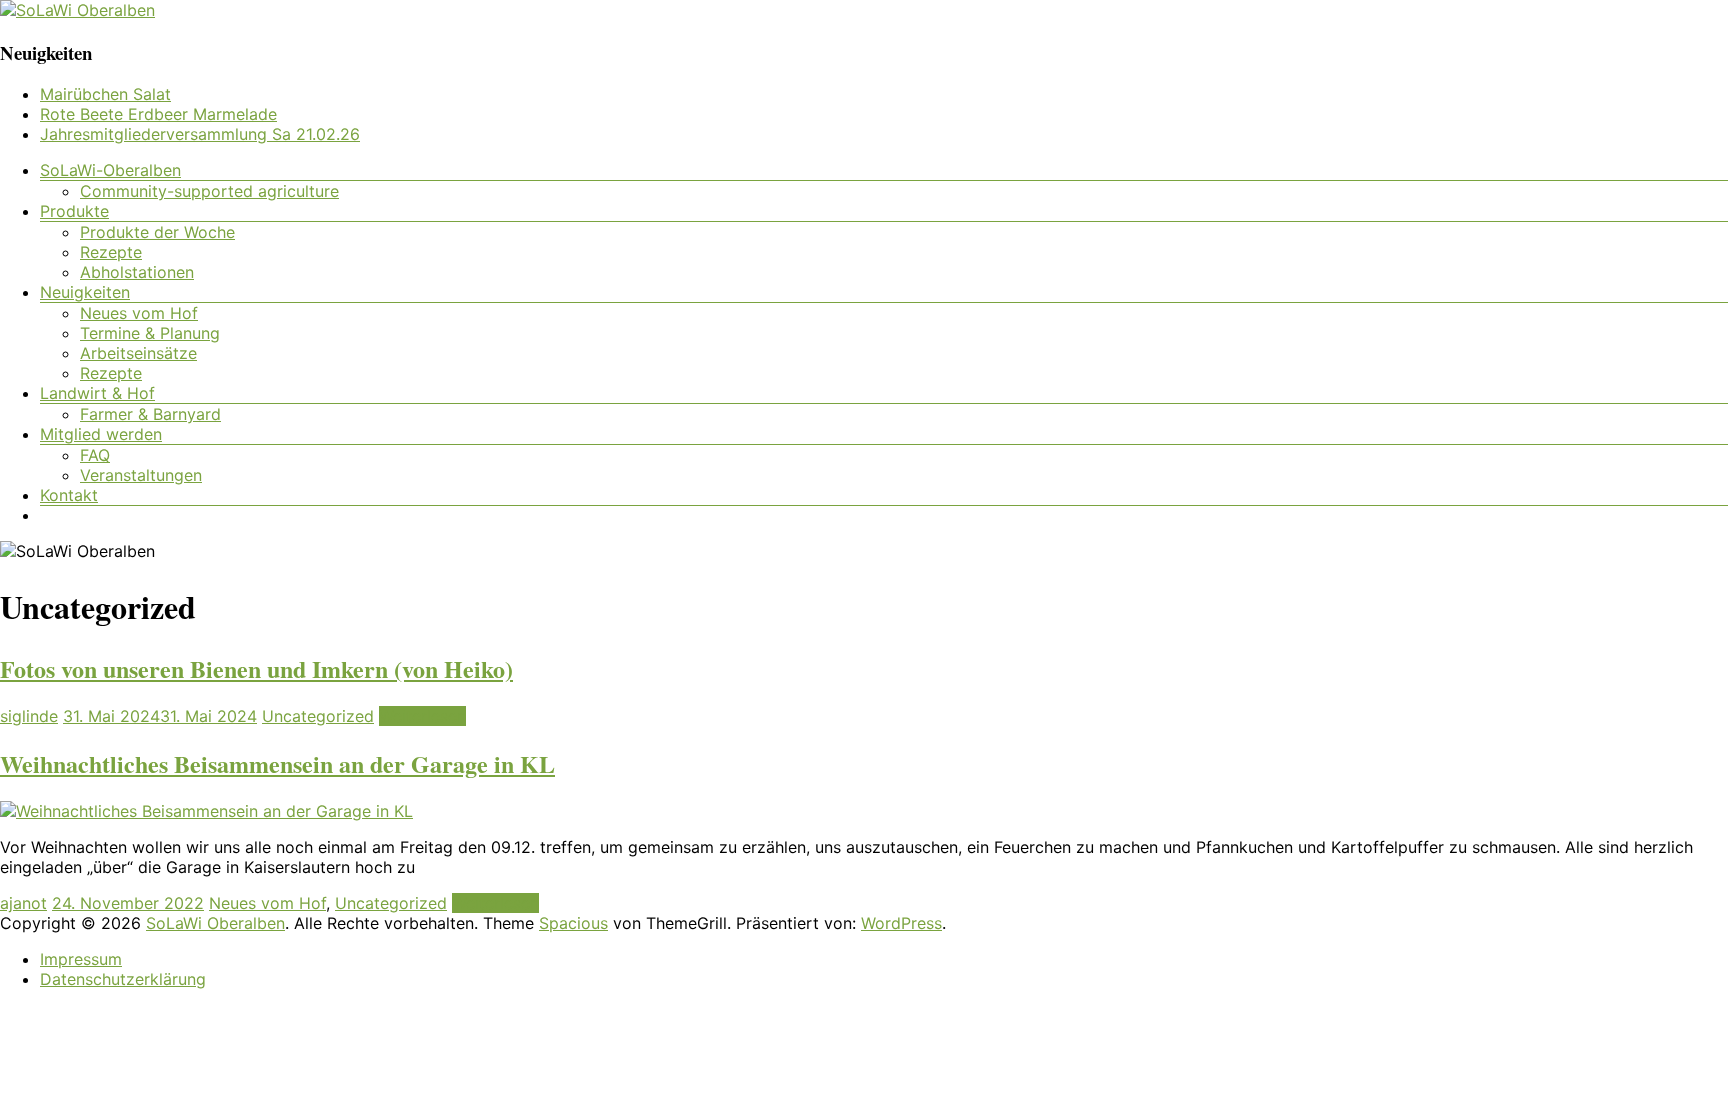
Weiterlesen (422, 716)
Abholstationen (137, 272)
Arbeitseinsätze (138, 353)
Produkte (74, 211)
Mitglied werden (101, 434)
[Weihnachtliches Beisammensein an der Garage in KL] (206, 811)
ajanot (23, 903)
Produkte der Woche (157, 232)
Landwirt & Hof (97, 393)
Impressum (81, 959)
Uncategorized (318, 716)
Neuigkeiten (85, 292)
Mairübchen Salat (105, 94)
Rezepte (111, 252)
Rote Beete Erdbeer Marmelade (158, 114)
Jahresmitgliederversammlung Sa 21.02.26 (200, 134)
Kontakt (69, 495)
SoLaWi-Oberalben (110, 170)
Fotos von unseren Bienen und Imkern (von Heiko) (256, 668)
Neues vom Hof (139, 313)
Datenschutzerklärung (123, 979)
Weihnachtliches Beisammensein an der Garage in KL (277, 763)
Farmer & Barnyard (150, 414)
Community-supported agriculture (209, 191)
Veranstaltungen (141, 475)
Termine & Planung (150, 333)
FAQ (95, 455)
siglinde (29, 716)
